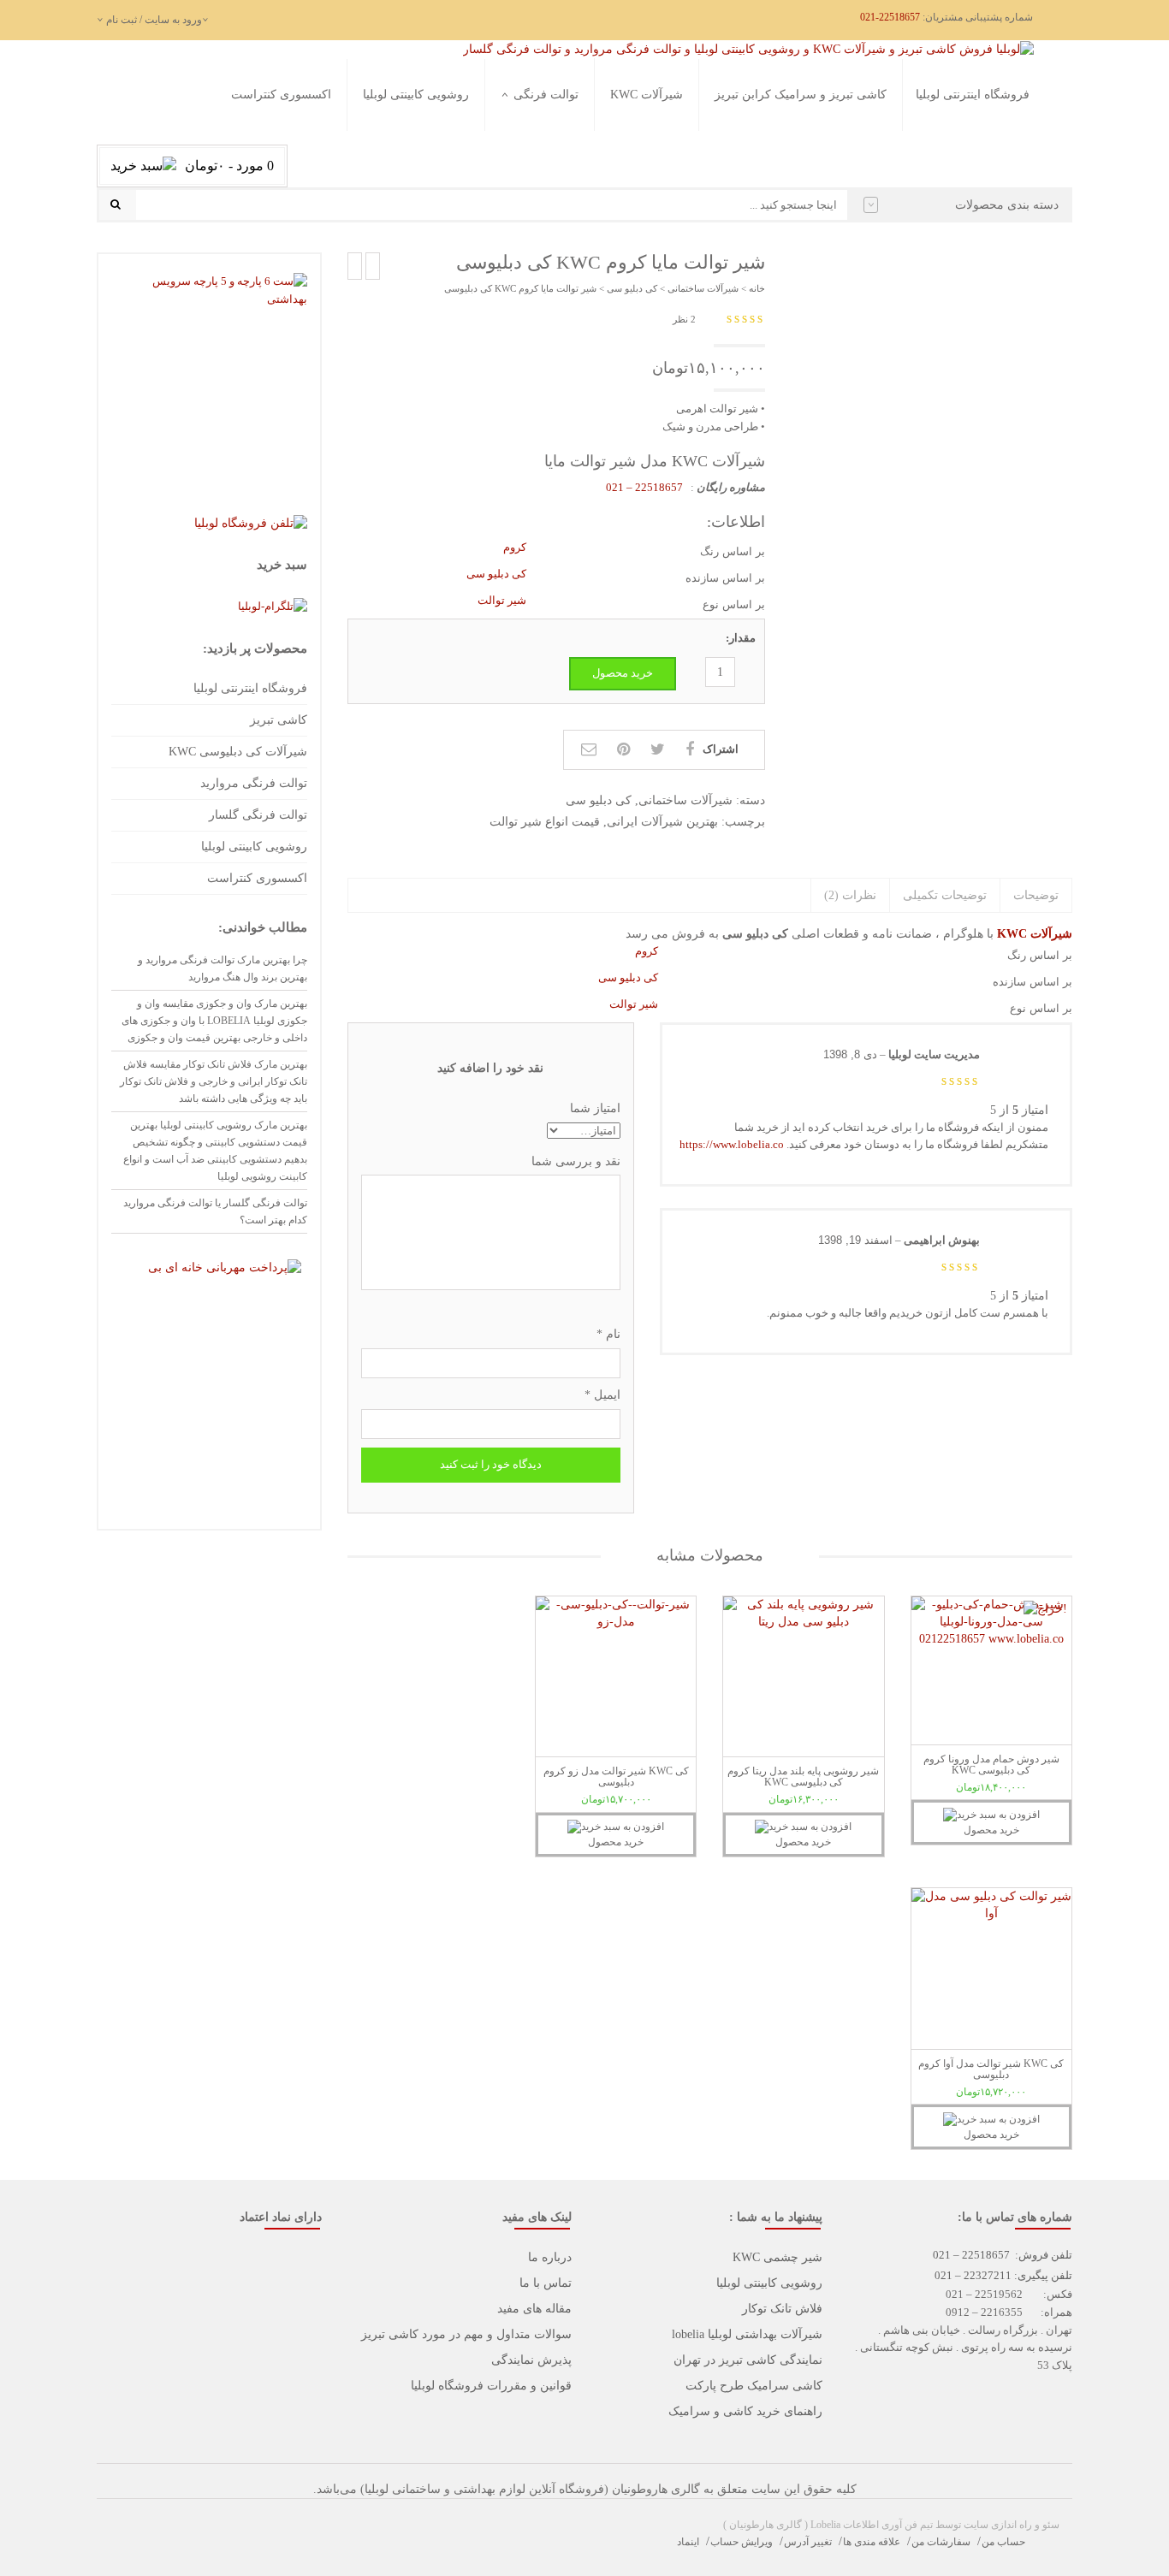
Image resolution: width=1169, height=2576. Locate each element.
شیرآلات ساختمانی (703, 288)
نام (608, 1334)
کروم (515, 547)
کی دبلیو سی (632, 288)
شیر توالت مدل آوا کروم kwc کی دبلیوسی (991, 2069)
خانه (757, 288)
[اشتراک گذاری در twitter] (658, 749)
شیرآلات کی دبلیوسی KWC (238, 752)
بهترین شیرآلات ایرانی (662, 822)
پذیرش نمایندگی (531, 2360)
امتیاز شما (595, 1108)
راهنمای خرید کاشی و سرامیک (745, 2411)
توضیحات (1036, 895)
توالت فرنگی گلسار (533, 155)
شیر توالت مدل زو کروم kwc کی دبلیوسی (616, 1777)
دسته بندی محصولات (1007, 205)
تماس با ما (546, 2283)
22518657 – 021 (646, 487)
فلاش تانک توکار (782, 2309)
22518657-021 (890, 17)
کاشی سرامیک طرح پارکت (754, 2386)
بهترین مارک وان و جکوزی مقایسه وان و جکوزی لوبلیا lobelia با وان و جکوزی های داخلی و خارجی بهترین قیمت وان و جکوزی (214, 1021)
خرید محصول (623, 673)
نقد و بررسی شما (576, 1161)
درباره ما (550, 2257)
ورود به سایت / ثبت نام (154, 20)
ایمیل (602, 1395)
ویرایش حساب (742, 2542)
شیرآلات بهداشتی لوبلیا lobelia (747, 2334)
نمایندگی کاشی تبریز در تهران (748, 2360)
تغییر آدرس (808, 2542)
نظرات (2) (850, 895)
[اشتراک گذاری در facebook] (690, 749)
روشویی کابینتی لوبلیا (416, 95)
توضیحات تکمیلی (945, 895)
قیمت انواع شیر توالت (545, 822)
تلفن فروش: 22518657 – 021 (1003, 2255)
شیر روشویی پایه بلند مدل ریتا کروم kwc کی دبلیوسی (803, 1777)
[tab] (1035, 896)
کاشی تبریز (279, 720)
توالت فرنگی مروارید (529, 134)
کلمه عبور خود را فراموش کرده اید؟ (234, 237)
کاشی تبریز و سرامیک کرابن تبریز (801, 95)
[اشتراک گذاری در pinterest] (623, 749)
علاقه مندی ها (872, 2542)
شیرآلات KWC (647, 95)
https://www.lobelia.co (732, 1144)
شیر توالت (502, 600)
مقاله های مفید (534, 2309)
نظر (684, 319)
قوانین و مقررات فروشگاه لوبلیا (491, 2386)
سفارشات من (941, 2542)
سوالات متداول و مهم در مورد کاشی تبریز (466, 2334)
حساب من (1003, 2542)
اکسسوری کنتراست (281, 95)
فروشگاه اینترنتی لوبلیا (973, 95)
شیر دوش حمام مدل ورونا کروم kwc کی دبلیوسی (991, 1765)
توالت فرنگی (546, 95)
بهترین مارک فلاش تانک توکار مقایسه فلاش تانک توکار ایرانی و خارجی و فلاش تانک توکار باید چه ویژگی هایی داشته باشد (214, 1081)
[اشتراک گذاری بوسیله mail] (589, 749)
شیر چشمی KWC (777, 2257)
